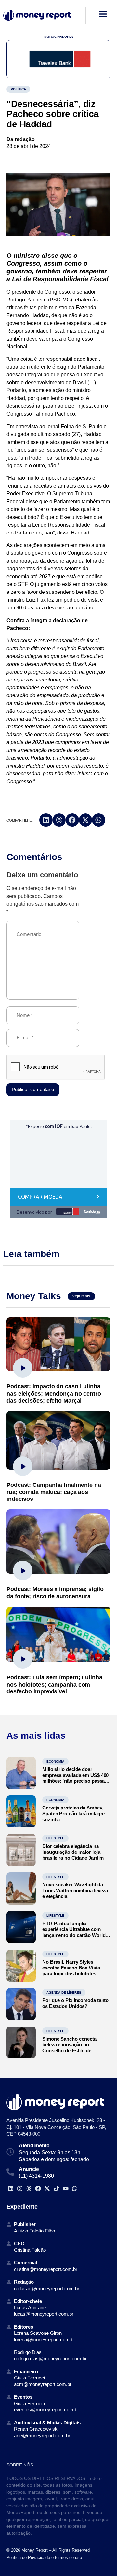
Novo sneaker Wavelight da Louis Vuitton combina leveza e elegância (75, 1890)
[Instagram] (20, 2188)
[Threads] (29, 2188)
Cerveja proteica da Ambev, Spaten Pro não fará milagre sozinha (73, 1814)
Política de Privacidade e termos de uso (44, 2558)
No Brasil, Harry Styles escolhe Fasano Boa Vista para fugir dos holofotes (71, 1968)
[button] (46, 820)
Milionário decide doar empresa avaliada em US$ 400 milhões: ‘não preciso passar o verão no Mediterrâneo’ (75, 1778)
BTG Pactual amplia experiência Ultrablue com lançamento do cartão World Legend (74, 1932)
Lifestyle (55, 1838)
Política (18, 89)
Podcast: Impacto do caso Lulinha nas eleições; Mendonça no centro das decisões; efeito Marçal (54, 1393)
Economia (55, 1761)
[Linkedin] (11, 2188)
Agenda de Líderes (64, 1992)
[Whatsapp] (75, 2188)
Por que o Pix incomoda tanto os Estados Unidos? (75, 2003)
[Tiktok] (56, 2188)
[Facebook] (38, 2188)
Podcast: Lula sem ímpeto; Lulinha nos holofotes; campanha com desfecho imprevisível (54, 1684)
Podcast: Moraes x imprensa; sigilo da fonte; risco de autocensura (55, 1593)
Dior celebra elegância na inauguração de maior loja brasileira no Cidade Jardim (73, 1852)
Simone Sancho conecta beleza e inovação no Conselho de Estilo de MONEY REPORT (69, 2048)
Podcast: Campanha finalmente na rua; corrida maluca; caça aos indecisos (54, 1492)
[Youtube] (65, 2188)
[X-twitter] (47, 2188)
